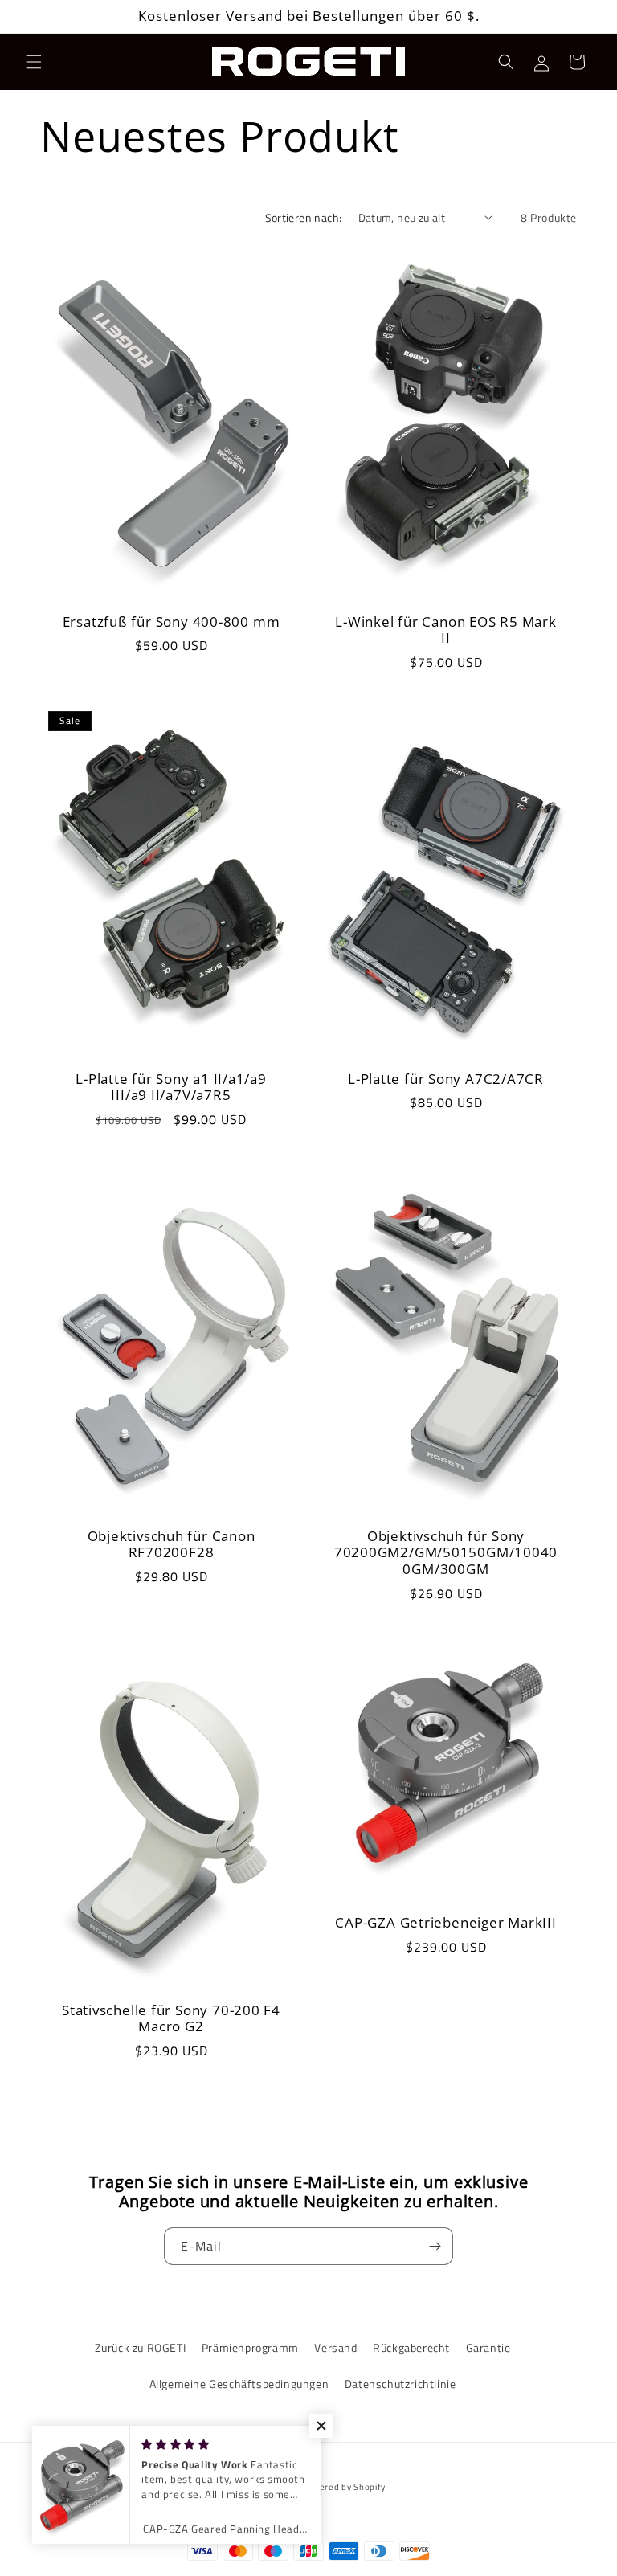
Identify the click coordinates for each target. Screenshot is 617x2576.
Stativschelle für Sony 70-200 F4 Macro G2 (171, 2019)
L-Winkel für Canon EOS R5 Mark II (445, 630)
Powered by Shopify (343, 2487)
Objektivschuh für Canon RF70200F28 (172, 1545)
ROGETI (282, 2487)
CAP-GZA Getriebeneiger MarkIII (445, 1923)
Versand (335, 2347)
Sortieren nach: (304, 217)
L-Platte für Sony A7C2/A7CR (446, 1079)
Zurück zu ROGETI (141, 2347)
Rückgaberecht (411, 2347)
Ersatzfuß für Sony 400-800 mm (172, 622)
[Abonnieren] (435, 2246)
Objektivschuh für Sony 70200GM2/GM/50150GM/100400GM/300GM (446, 1553)
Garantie (488, 2347)
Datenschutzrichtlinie (400, 2384)
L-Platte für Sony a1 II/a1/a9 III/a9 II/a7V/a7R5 (171, 1088)
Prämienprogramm (250, 2347)
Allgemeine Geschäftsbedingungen (239, 2384)
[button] (34, 62)
